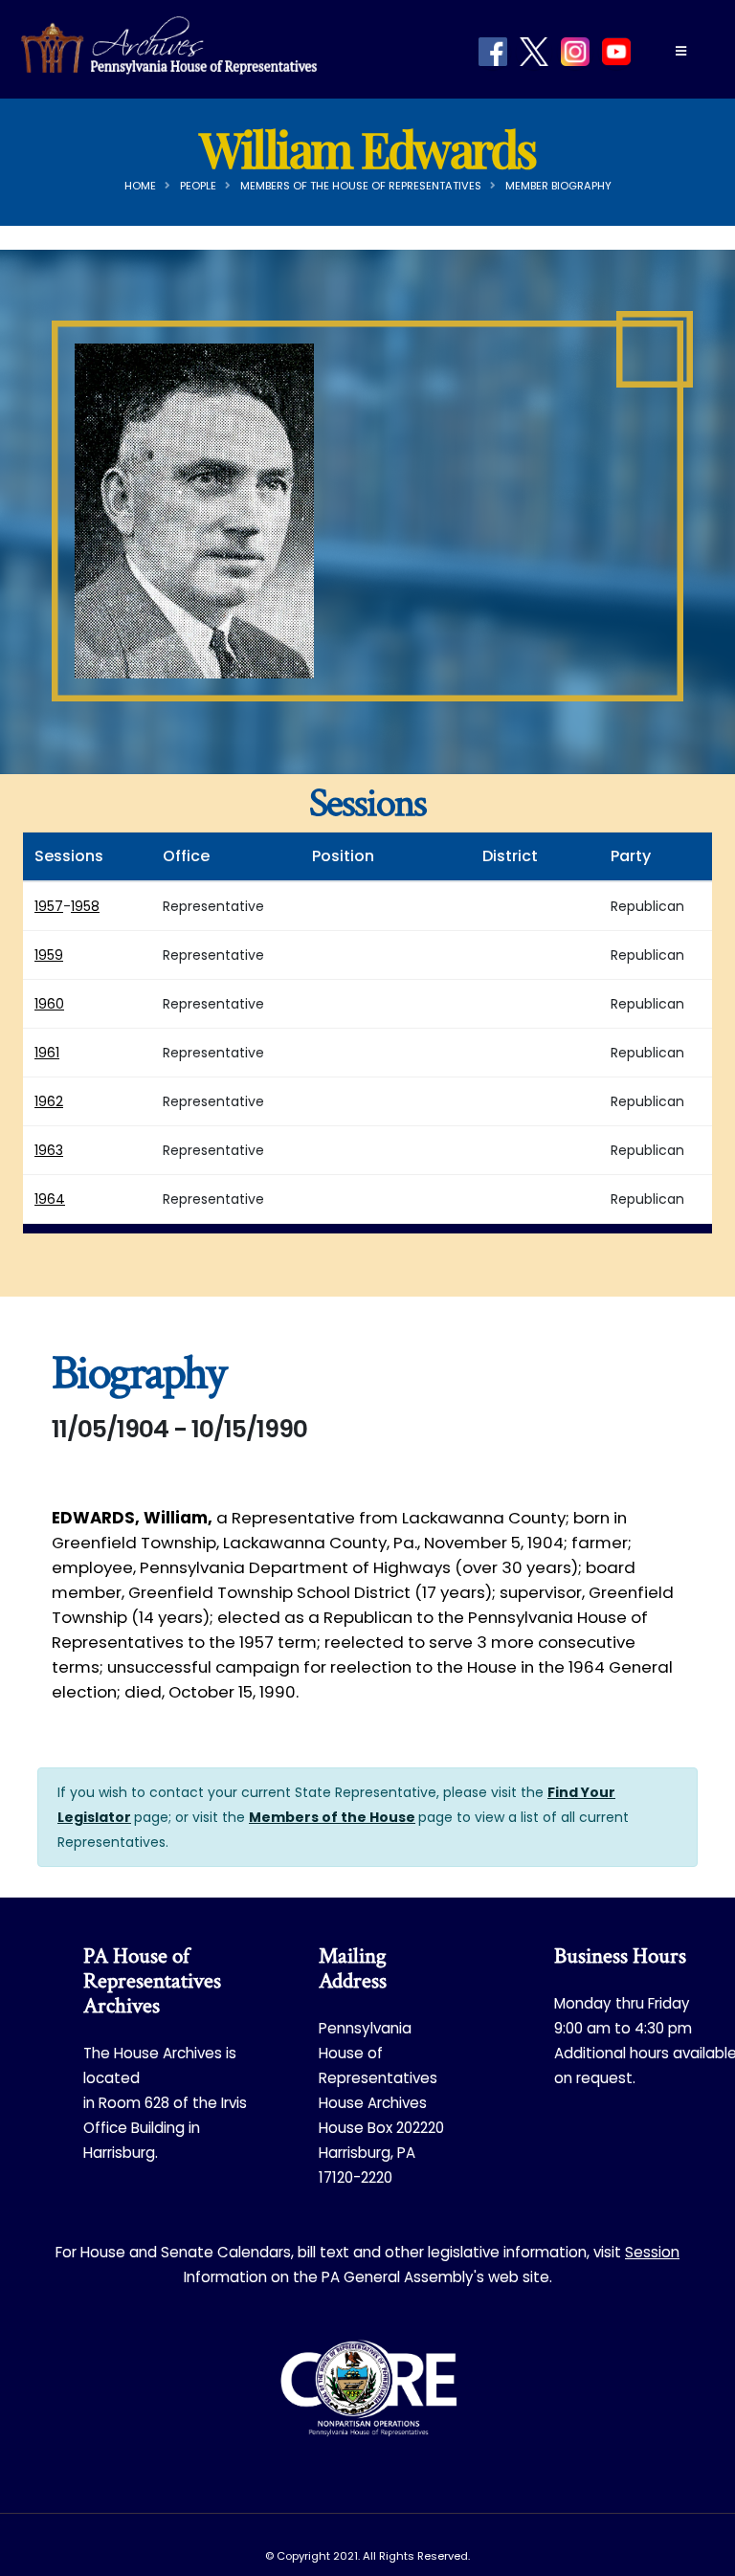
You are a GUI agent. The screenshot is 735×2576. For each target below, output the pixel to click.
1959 (49, 955)
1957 (49, 906)
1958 (85, 906)
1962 (49, 1101)
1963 (49, 1150)
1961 (47, 1053)
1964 (50, 1199)
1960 (49, 1004)
